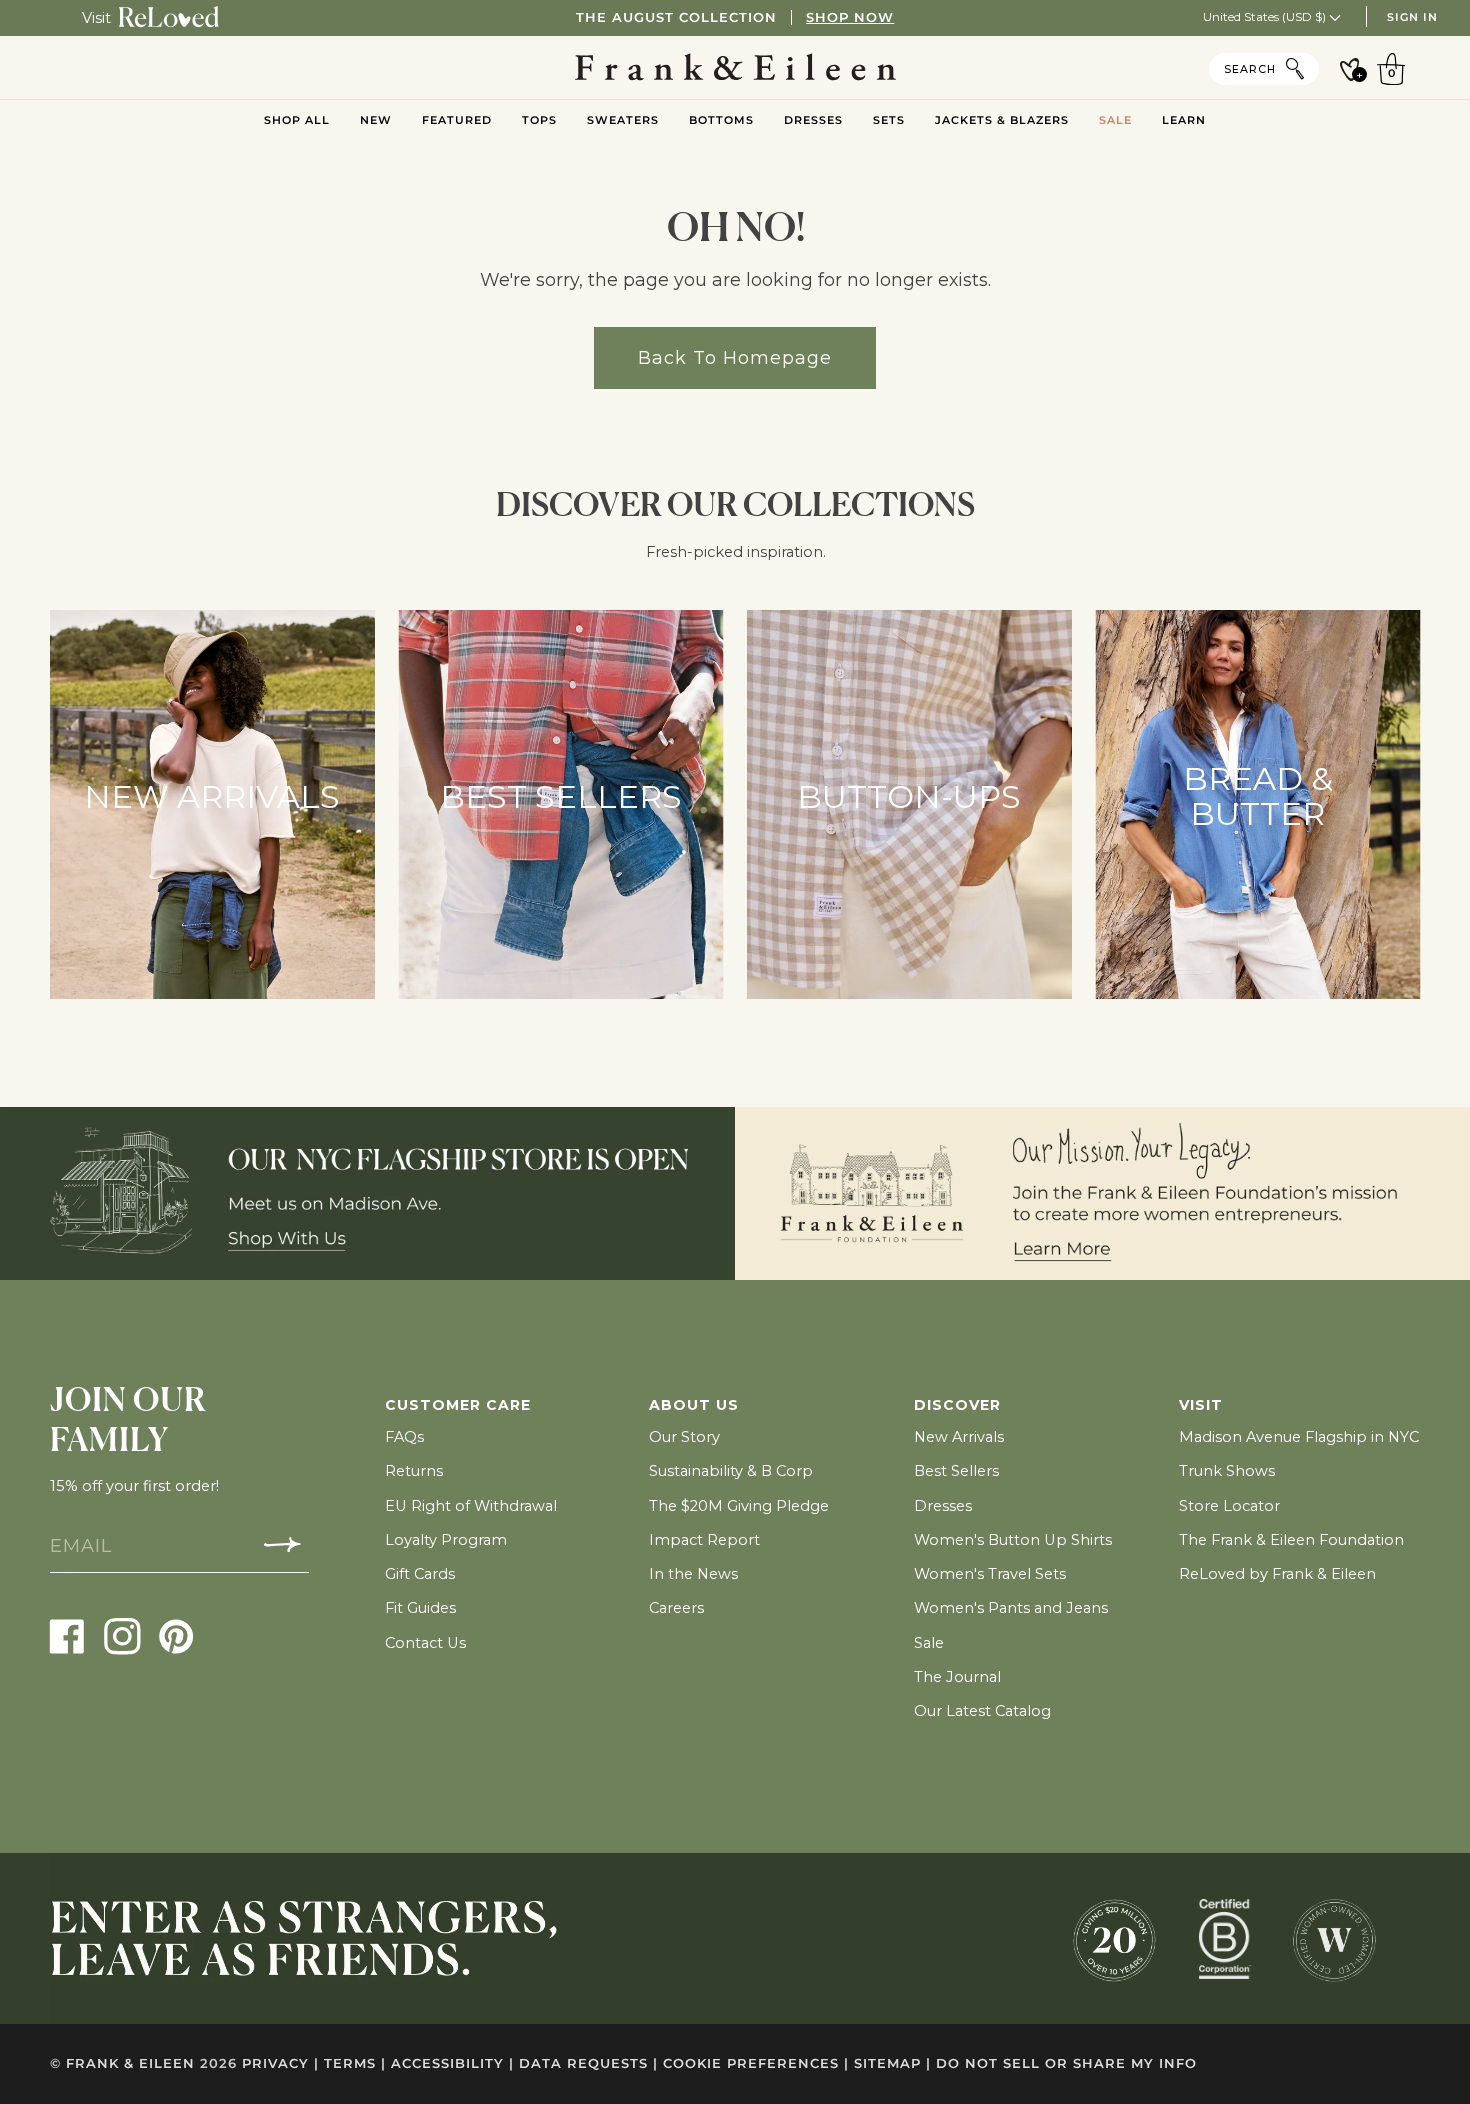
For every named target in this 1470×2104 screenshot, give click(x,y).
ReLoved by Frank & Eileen (1277, 1574)
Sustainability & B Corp (731, 1471)
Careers (676, 1608)
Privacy (280, 2063)
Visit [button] (1201, 1405)
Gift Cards (420, 1574)
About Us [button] (694, 1405)
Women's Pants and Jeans (1011, 1608)
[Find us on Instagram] (122, 1635)
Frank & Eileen (130, 2063)
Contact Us (425, 1643)
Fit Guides (420, 1608)
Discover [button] (957, 1405)
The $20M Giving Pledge (739, 1506)
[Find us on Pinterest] (176, 1635)
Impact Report (704, 1540)
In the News (693, 1574)
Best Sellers (956, 1471)
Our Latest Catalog (982, 1711)
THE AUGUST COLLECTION (735, 17)
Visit (96, 18)
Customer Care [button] (458, 1405)
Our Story (684, 1437)
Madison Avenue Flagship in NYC (1299, 1437)
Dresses (943, 1506)
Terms (355, 2063)
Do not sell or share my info (1066, 2063)
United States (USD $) (1266, 16)
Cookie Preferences (756, 2063)
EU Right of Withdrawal (471, 1506)
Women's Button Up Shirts (1013, 1540)
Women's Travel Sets (990, 1574)
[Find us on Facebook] (67, 1635)
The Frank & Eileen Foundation (1291, 1540)
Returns (414, 1471)
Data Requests (588, 2063)
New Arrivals (959, 1437)
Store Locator (1229, 1506)
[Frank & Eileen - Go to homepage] (735, 68)
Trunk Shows (1227, 1471)
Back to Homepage (735, 357)
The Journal (957, 1677)
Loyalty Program (446, 1540)
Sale (929, 1643)
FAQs (404, 1437)
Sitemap (892, 2063)
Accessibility (452, 2063)
